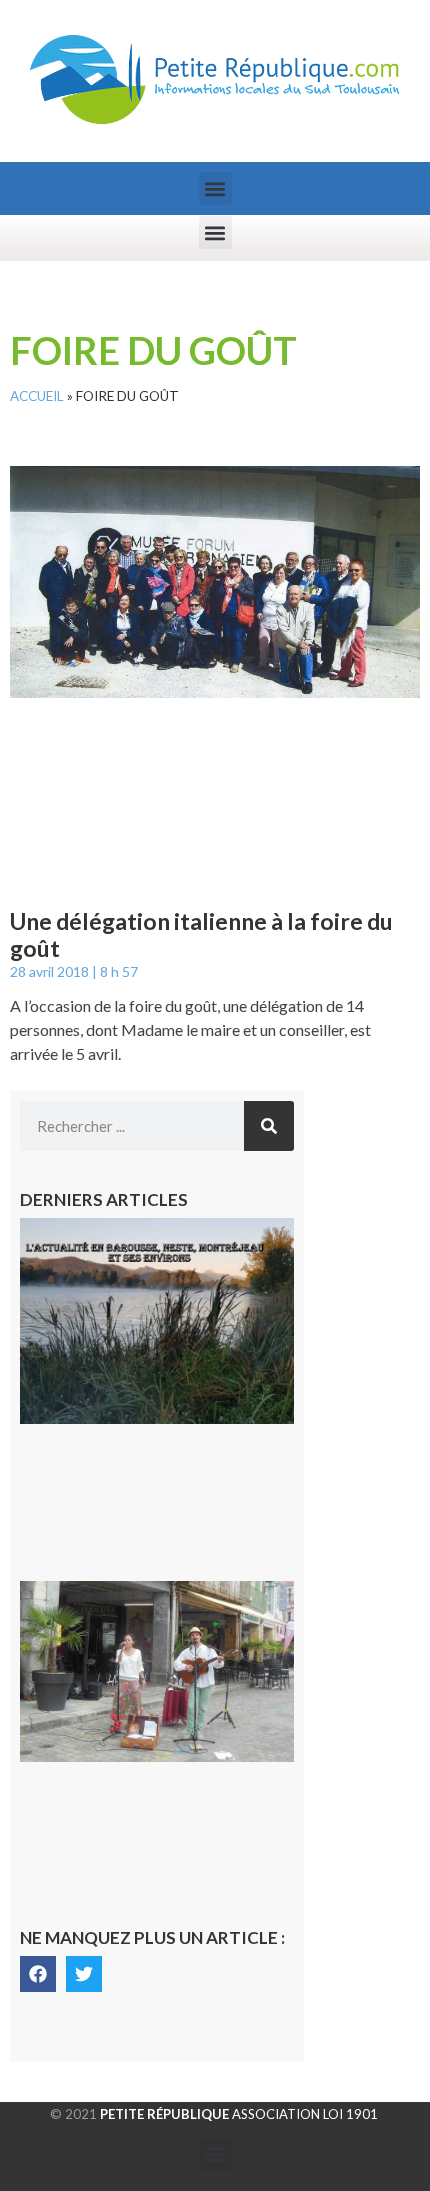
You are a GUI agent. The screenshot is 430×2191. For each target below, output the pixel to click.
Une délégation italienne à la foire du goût (201, 935)
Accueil (37, 396)
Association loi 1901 (239, 2114)
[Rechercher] (269, 1126)
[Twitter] (84, 1974)
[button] (215, 188)
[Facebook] (38, 1974)
